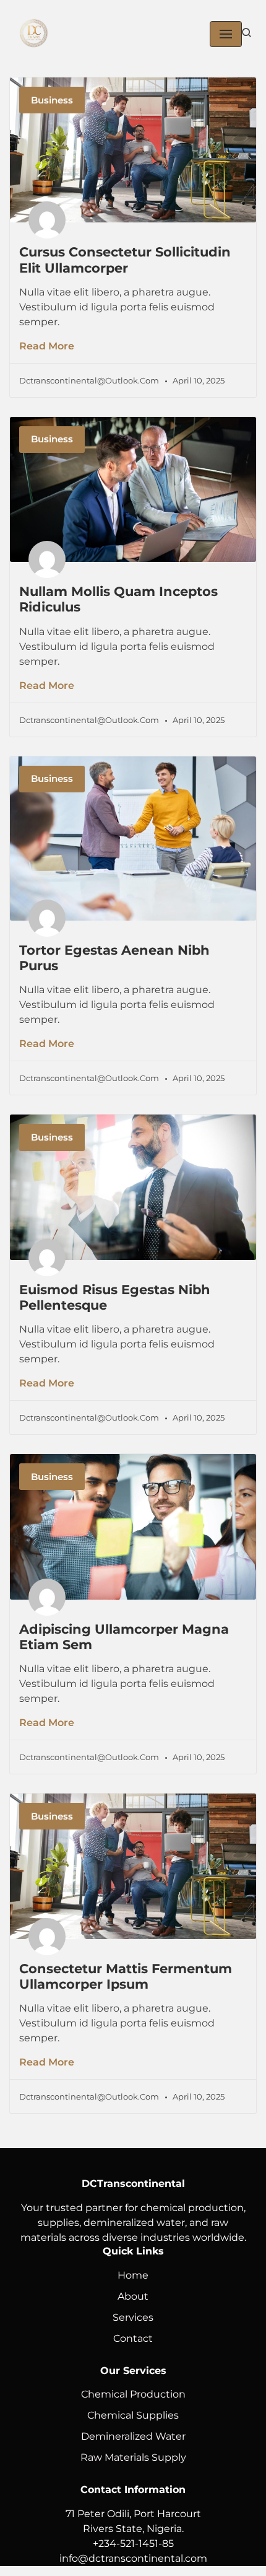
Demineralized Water (133, 2436)
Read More (47, 346)
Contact (133, 2338)
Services (133, 2317)
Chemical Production (133, 2394)
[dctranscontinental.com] (34, 34)
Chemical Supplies (133, 2415)
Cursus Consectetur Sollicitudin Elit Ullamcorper (125, 260)
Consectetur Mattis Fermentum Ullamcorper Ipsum (126, 1976)
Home (133, 2275)
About (133, 2296)
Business (52, 100)
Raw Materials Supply (133, 2457)
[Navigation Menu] (226, 34)
